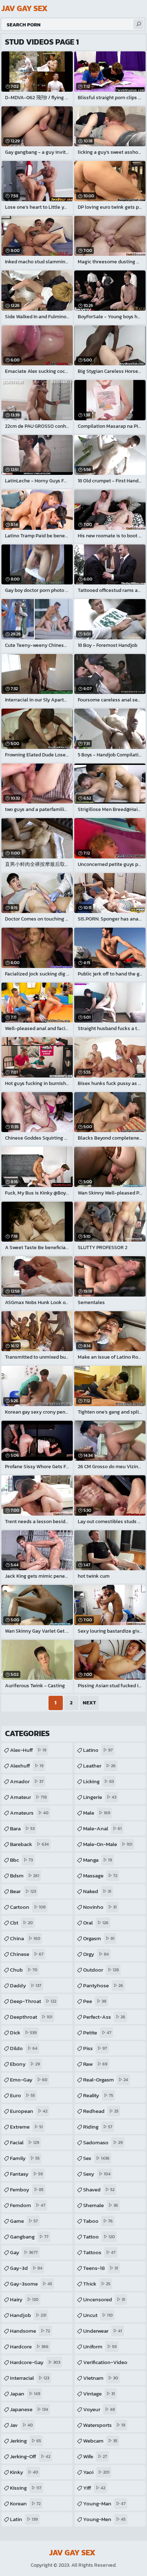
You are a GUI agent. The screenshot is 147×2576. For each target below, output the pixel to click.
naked (97, 1891)
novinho (100, 1907)
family (25, 2158)
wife (95, 2456)
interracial (30, 2378)
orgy (96, 1954)
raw (95, 2064)
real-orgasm (106, 2080)
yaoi (96, 2472)
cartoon (28, 1907)
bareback (29, 1844)
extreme (26, 2127)
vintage (99, 2394)
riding (98, 2127)
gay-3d (26, 2268)
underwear (103, 2331)
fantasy (26, 2174)
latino (98, 1750)
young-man (104, 2503)
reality (98, 2095)
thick (97, 2284)
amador (27, 1781)
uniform (100, 2346)
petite (97, 2032)
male (97, 1813)
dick (23, 2032)
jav (21, 2425)
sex (96, 2158)
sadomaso (103, 2142)
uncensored (104, 2299)
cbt (21, 1923)
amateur (28, 1797)
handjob (28, 2315)
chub (24, 1970)
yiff (94, 2488)
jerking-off (30, 2456)
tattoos (99, 2252)
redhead (101, 2111)
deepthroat (31, 2017)
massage (100, 1875)
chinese (27, 1954)
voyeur (99, 2409)
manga (98, 1860)
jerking (26, 2441)
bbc (21, 1860)
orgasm (99, 1938)
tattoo (99, 2237)
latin (24, 2519)
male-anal (102, 1828)
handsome (30, 2331)
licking (98, 1781)
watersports (104, 2425)
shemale (101, 2205)
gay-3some (31, 2284)
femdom (28, 2205)
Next (89, 1703)
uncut (98, 2315)
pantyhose (103, 1985)
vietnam (101, 2378)
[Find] (138, 24)
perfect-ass (104, 2017)
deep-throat (33, 2001)
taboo (98, 2221)
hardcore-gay (35, 2362)
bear (23, 1891)
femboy (27, 2189)
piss (95, 2048)
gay (24, 2252)
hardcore (29, 2346)
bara (22, 1828)
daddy (26, 1985)
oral (96, 1923)
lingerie (100, 1797)
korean (25, 2503)
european (29, 2111)
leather (99, 1766)
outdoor (101, 1970)
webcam (100, 2441)
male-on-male (108, 1844)
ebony (25, 2064)
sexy (97, 2174)
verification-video (105, 2364)
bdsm (25, 1875)
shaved (99, 2189)
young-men (104, 2519)
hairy (24, 2299)
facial (25, 2142)
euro (22, 2095)
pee (95, 2001)
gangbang (29, 2237)
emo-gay (29, 2080)
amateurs (29, 1813)
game (24, 2221)
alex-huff (28, 1750)
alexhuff (27, 1766)
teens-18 (101, 2268)
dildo (24, 2048)
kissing (26, 2488)
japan (25, 2394)
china (25, 1938)
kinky (24, 2472)
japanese (29, 2409)
